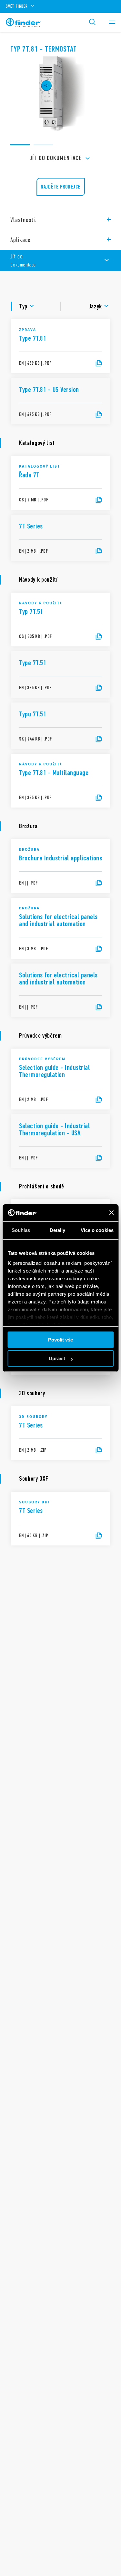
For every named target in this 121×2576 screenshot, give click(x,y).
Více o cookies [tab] (97, 1230)
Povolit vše (60, 1340)
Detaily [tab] (58, 1230)
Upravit (57, 1358)
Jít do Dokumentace (56, 158)
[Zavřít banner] (111, 1213)
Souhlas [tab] (21, 1230)
